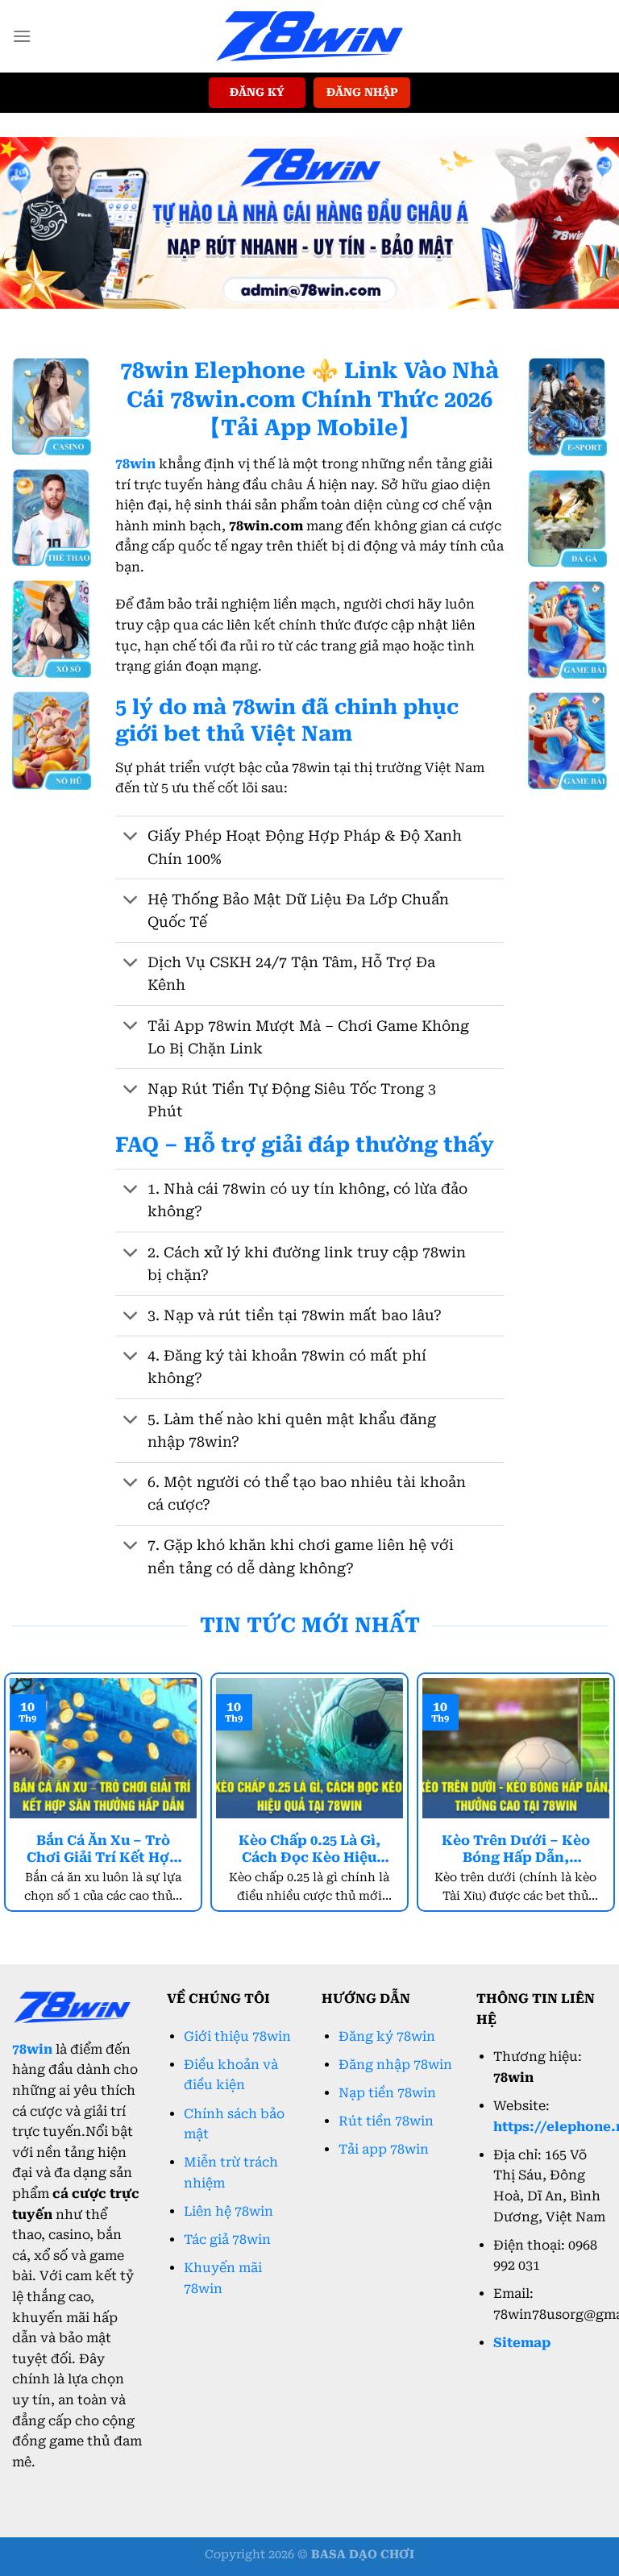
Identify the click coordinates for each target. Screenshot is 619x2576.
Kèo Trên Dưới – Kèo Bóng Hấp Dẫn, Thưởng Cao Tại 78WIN (515, 1850)
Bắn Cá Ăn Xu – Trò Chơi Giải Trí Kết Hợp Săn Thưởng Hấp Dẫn (103, 1850)
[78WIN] (309, 36)
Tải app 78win (384, 2149)
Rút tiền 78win (386, 2121)
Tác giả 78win (227, 2239)
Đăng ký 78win (387, 2036)
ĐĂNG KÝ (257, 92)
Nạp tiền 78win (387, 2093)
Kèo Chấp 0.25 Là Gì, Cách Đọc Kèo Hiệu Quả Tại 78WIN (309, 1850)
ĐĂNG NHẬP (362, 92)
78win (32, 2049)
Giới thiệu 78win (237, 2036)
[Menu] (22, 36)
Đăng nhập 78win (395, 2065)
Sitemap (522, 2343)
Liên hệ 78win (228, 2211)
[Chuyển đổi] (131, 838)
